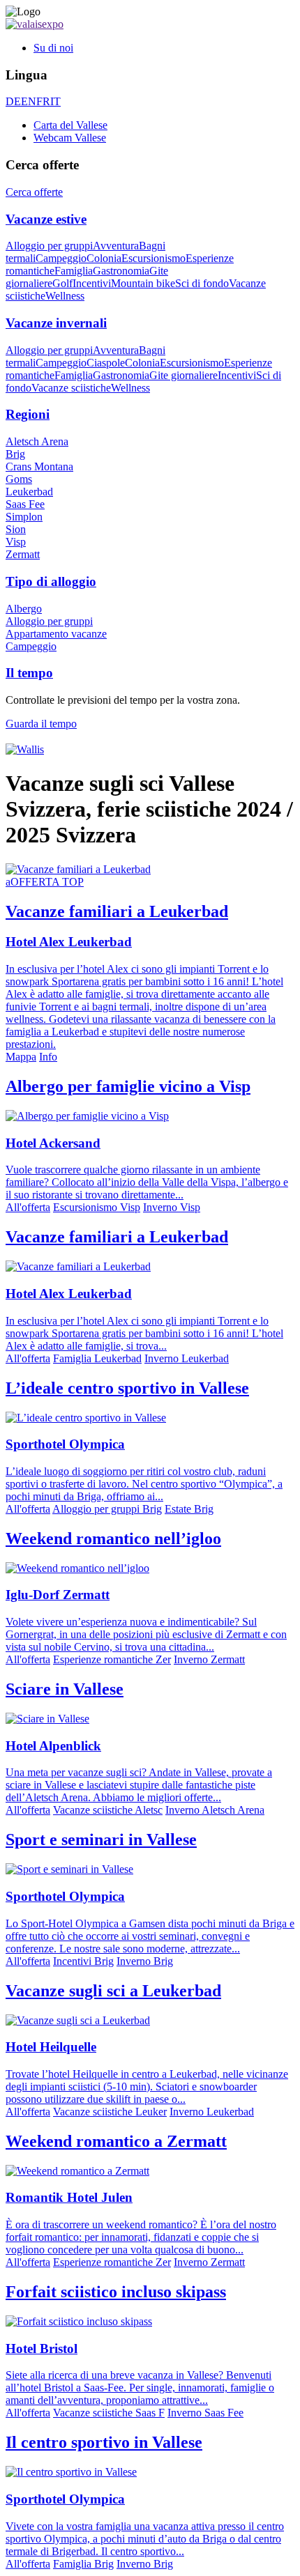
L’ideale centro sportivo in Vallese (127, 1388)
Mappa (21, 1057)
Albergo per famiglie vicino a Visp (128, 1086)
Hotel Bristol (42, 2349)
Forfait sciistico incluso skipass (116, 2292)
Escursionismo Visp (97, 1207)
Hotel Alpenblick (53, 1746)
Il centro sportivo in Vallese (104, 2442)
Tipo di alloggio (51, 581)
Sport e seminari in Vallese (101, 1840)
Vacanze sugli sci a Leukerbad (113, 1991)
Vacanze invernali (56, 323)
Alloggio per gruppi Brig (107, 1509)
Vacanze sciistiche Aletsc (108, 1810)
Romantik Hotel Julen (69, 2197)
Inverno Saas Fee (205, 2413)
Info (48, 1057)
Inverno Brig (145, 1961)
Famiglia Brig (83, 2564)
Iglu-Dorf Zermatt (58, 1595)
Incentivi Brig (83, 1961)
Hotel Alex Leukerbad (69, 942)
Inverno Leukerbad (187, 1358)
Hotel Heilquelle (51, 2047)
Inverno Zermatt (209, 1659)
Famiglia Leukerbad (97, 1358)
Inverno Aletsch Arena (215, 1810)
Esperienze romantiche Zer (112, 1659)
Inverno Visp (172, 1207)
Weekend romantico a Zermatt (116, 2141)
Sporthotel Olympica (65, 1444)
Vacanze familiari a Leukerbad (117, 1237)
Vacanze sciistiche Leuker (110, 2112)
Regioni (28, 414)
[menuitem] (164, 48)
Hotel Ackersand (53, 1143)
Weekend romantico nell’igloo (113, 1538)
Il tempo (29, 673)
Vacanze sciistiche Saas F (109, 2413)
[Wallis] (25, 749)
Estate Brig (189, 1509)
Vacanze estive (46, 219)
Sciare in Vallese (65, 1689)
